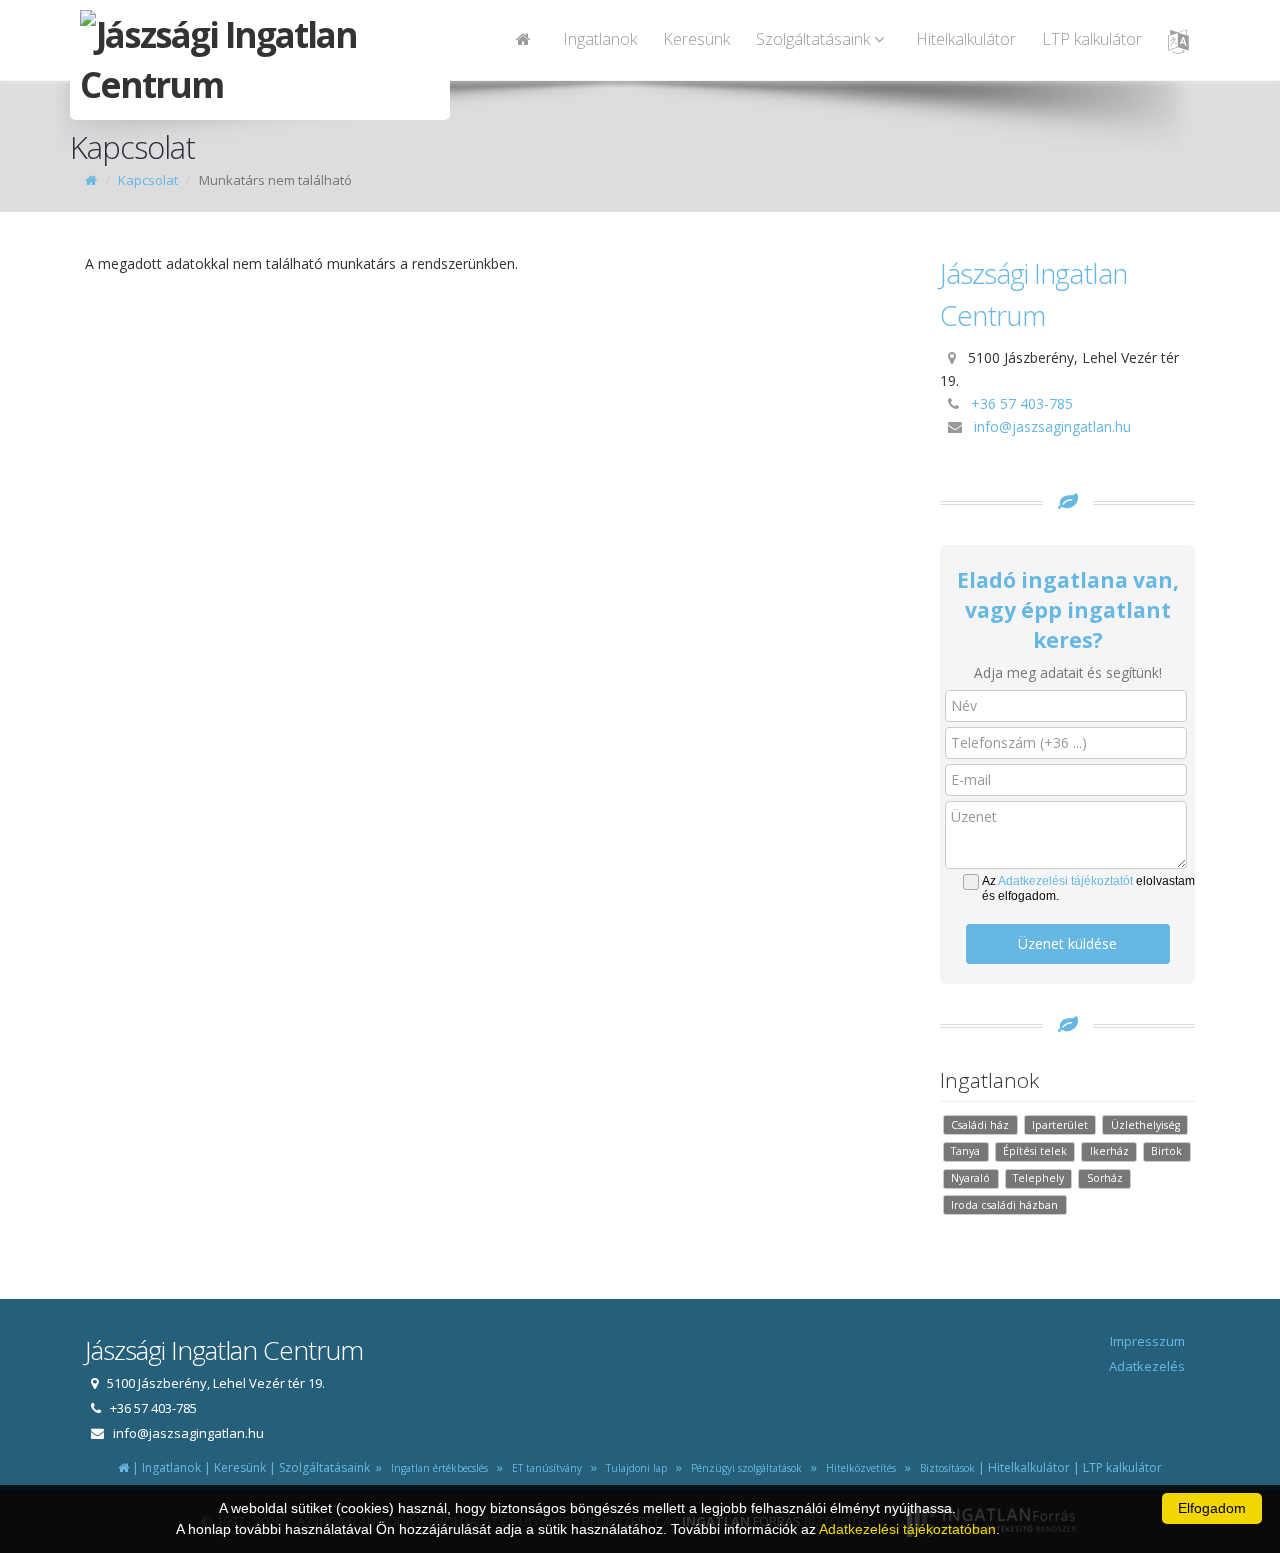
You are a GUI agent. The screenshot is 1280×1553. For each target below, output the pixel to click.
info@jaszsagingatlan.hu (1052, 426)
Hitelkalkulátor (966, 39)
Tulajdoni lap (633, 1468)
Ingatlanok (600, 39)
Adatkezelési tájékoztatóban (907, 1529)
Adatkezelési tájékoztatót (1065, 881)
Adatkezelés (1147, 1366)
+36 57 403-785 (1022, 403)
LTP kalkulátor (1092, 39)
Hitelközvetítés (858, 1468)
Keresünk (696, 39)
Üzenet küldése (1067, 943)
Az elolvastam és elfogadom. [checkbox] (1088, 888)
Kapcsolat (148, 180)
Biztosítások (944, 1468)
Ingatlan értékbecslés (436, 1468)
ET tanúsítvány (544, 1468)
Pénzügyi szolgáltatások (743, 1468)
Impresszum (1147, 1341)
